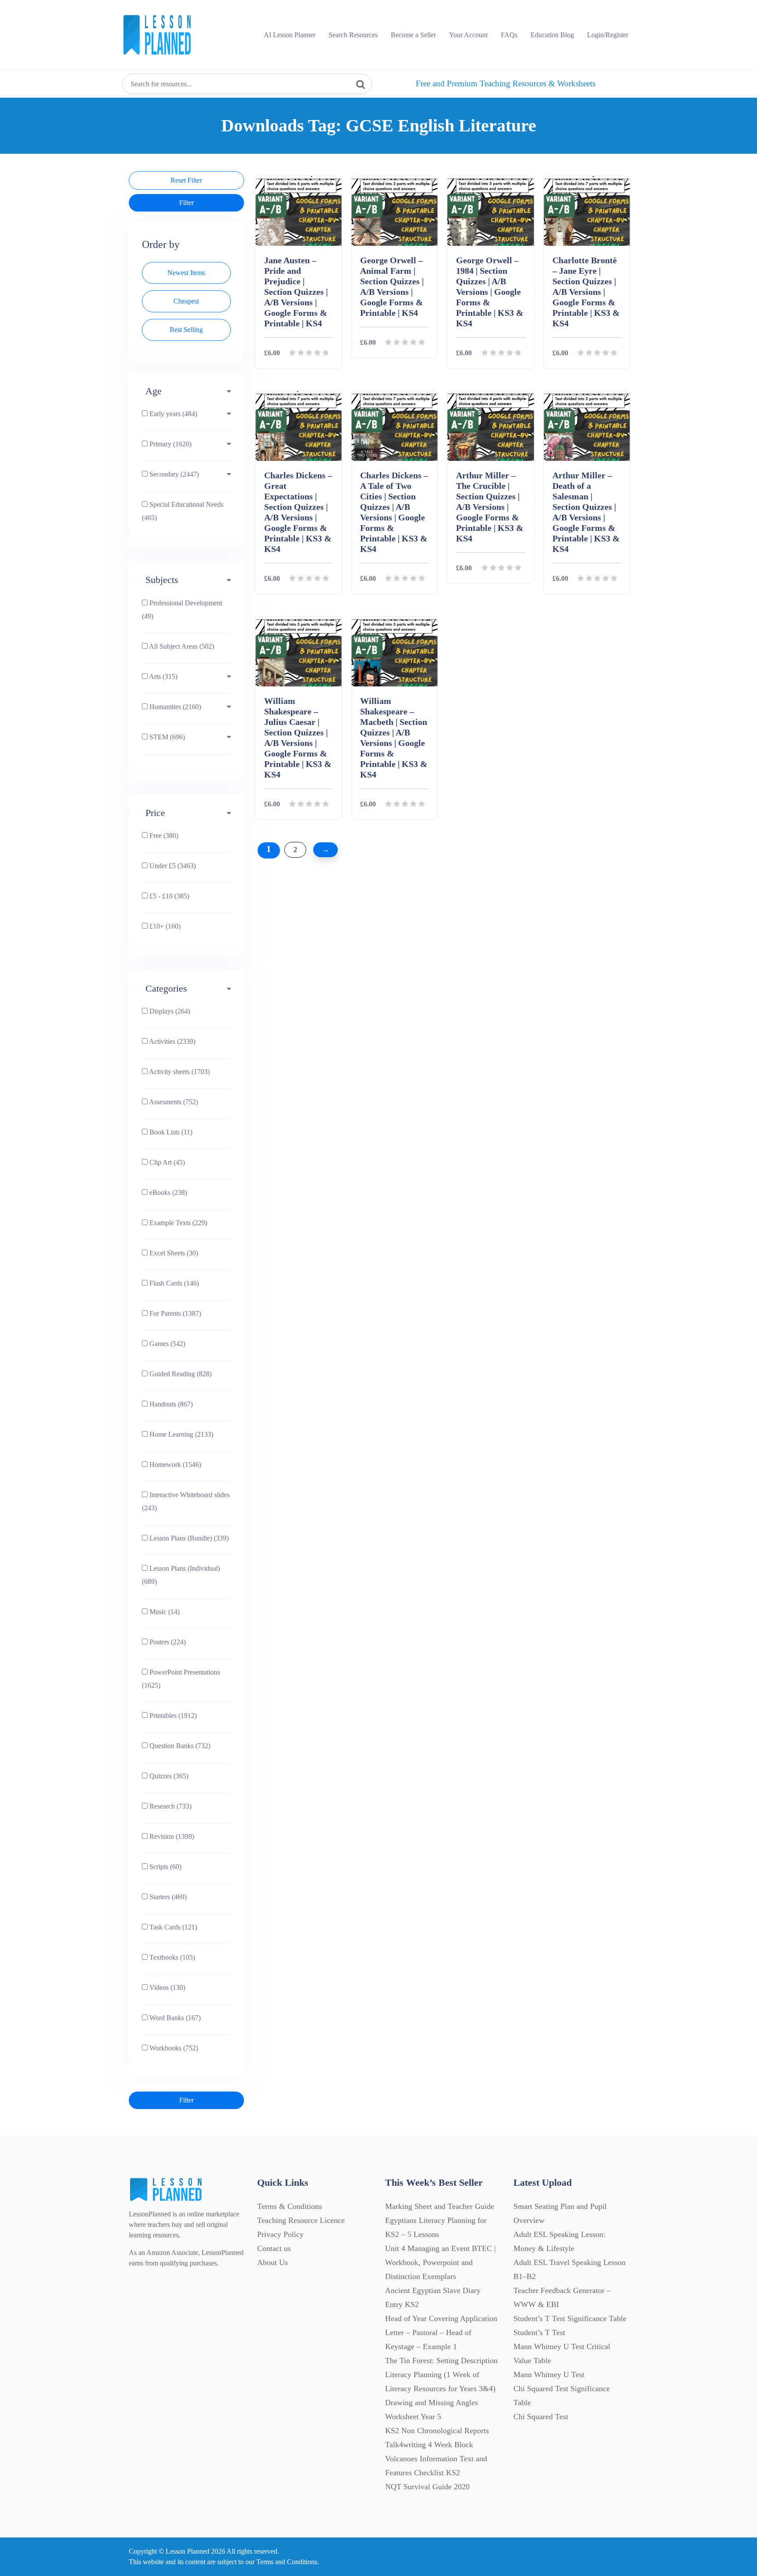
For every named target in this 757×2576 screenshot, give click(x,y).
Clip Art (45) (166, 1162)
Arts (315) (163, 677)
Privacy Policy (280, 2234)
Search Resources (353, 35)
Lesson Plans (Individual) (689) (181, 1575)
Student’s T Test (539, 2332)
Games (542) (166, 1344)
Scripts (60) (164, 1867)
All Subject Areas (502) (181, 646)
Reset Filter (186, 180)
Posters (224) (167, 1642)
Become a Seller (413, 35)
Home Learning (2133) (180, 1434)
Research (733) (170, 1806)
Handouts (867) (170, 1404)
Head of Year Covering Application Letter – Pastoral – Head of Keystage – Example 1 (441, 2332)
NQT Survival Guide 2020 (427, 2487)
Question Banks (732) (179, 1746)
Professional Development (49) (182, 610)
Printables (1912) (172, 1716)
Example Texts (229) (177, 1223)
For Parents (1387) (174, 1313)
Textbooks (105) (171, 1957)
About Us (272, 2262)
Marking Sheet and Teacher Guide (440, 2206)
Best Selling (186, 330)
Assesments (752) (173, 1102)
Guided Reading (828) (180, 1374)
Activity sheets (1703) (179, 1072)
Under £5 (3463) (172, 866)
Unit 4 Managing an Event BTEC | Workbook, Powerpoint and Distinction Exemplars (440, 2262)
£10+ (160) (164, 926)
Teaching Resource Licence (301, 2220)
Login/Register (608, 35)
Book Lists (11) (170, 1132)
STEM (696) (166, 737)
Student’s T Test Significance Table (570, 2318)
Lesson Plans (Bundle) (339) (188, 1538)
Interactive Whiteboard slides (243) (186, 1501)
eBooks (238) (167, 1193)
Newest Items (186, 273)
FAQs (509, 35)
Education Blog (552, 35)
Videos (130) (166, 1988)
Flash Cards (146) (173, 1283)
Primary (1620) (170, 444)
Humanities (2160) (174, 707)
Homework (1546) (174, 1465)
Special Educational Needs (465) (183, 511)
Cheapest (186, 301)
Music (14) (164, 1612)
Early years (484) (172, 414)
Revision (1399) (171, 1836)
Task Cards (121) (172, 1927)
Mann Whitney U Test (549, 2375)
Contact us (274, 2248)
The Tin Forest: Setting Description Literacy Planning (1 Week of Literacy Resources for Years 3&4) (441, 2375)
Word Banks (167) (174, 2018)
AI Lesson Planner (290, 35)
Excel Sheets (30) (173, 1253)
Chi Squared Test (541, 2417)
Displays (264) (169, 1011)
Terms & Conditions (290, 2206)
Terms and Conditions (287, 2562)
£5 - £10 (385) (168, 896)
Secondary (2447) (173, 474)
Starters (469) (167, 1897)
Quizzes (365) (168, 1776)
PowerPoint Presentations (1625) (181, 1679)
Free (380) (163, 836)
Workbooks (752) (173, 2048)
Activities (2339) (172, 1041)
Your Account (468, 35)
